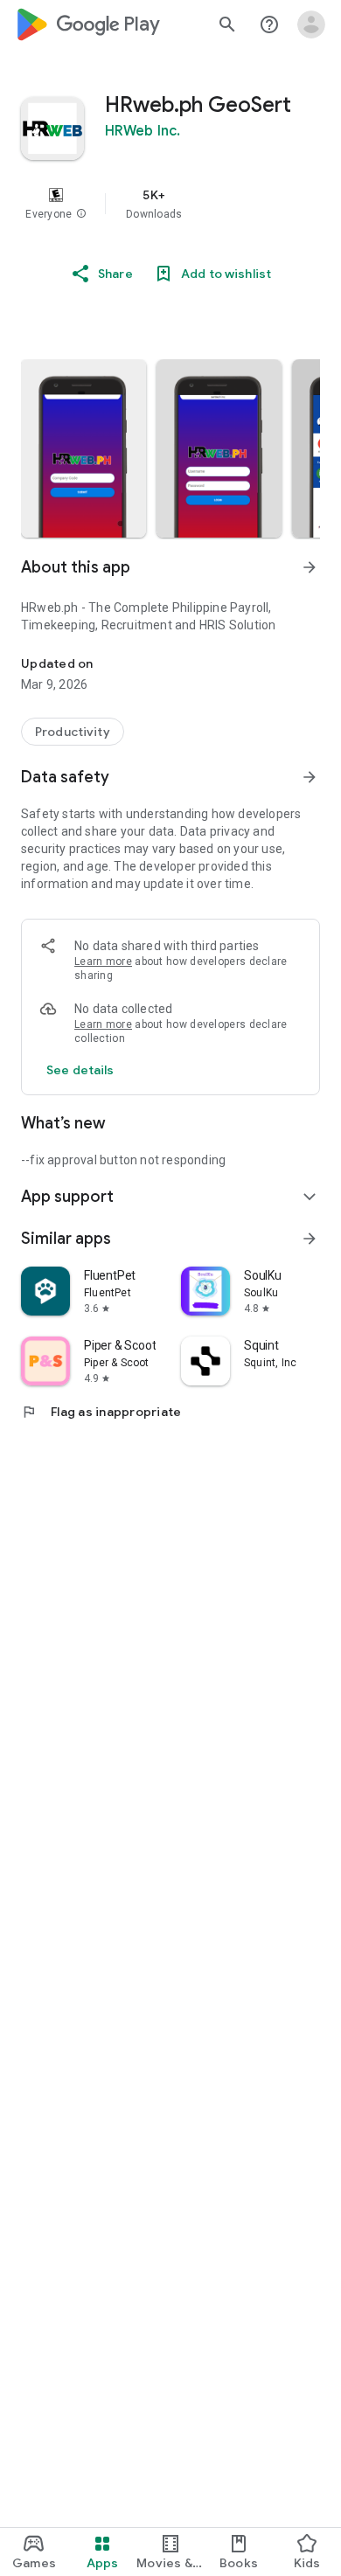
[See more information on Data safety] (310, 777)
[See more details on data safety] (80, 1070)
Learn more (103, 962)
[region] (170, 204)
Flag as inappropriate (101, 1412)
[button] (81, 214)
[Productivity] (73, 732)
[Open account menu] (311, 24)
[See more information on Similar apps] (310, 1239)
